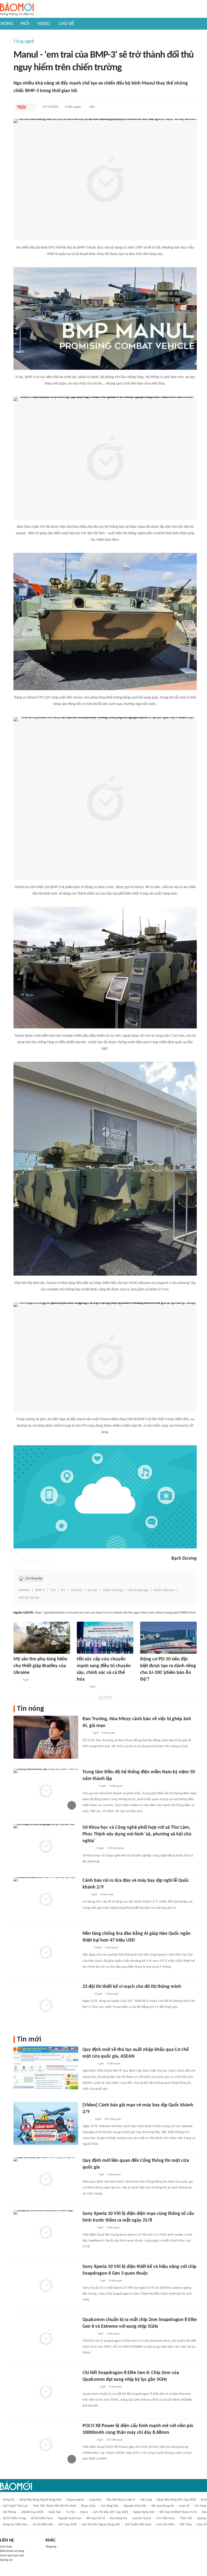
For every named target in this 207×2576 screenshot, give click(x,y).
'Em (53, 1590)
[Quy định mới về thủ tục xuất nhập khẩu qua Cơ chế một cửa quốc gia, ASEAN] (46, 2068)
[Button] (31, 107)
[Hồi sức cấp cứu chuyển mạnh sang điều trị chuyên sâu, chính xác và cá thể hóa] (105, 1638)
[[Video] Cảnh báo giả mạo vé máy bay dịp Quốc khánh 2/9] (46, 2123)
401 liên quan (113, 2119)
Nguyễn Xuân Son (70, 2518)
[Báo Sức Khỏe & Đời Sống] (82, 1687)
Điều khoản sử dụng (12, 2551)
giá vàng (201, 2506)
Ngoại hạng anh (144, 2512)
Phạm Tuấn (88, 2506)
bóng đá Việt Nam (15, 2525)
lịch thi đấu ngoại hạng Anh (101, 2525)
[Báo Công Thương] (89, 2175)
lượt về (184, 2506)
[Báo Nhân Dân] (87, 2119)
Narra (84, 2512)
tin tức (70, 2512)
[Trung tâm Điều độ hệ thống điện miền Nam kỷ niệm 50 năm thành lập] (46, 1790)
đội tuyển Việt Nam (138, 2525)
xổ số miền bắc (43, 2525)
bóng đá (9, 2500)
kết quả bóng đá (163, 2506)
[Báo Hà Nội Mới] (88, 1849)
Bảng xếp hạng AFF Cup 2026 (176, 2500)
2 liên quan (113, 2064)
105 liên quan (116, 1848)
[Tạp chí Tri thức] (86, 1733)
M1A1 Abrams (164, 1590)
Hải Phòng (10, 2512)
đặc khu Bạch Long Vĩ (121, 2500)
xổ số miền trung (14, 2518)
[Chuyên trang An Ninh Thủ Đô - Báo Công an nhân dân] (16, 1680)
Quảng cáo (6, 2560)
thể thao (186, 2525)
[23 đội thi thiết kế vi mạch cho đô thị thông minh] (46, 2005)
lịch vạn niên (165, 2525)
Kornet (93, 1590)
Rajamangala (75, 2500)
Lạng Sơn (95, 2500)
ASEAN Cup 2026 (32, 2512)
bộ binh (77, 1590)
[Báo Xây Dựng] (88, 2064)
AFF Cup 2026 (68, 2525)
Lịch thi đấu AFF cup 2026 (111, 2512)
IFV (63, 1590)
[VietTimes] (87, 1994)
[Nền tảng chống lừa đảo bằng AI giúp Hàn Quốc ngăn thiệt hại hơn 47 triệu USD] (46, 1952)
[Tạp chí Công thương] (89, 1786)
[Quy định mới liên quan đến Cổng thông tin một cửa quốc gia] (46, 2179)
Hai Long (146, 2500)
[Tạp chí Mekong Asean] (85, 1895)
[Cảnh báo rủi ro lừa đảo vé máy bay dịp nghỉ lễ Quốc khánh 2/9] (46, 1899)
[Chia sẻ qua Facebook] (17, 1559)
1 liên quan (112, 1994)
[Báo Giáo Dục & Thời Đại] (22, 107)
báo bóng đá (119, 2518)
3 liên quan (107, 1895)
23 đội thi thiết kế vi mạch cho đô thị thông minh (132, 1987)
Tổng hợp (51, 2547)
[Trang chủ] (17, 9)
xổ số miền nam (42, 2518)
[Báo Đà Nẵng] (89, 2281)
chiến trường (113, 1590)
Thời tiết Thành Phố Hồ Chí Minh (54, 2506)
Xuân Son (55, 2512)
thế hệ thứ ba (29, 1598)
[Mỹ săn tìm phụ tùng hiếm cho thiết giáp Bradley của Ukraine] (42, 1638)
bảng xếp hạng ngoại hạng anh (40, 2500)
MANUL (24, 1590)
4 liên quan (108, 1733)
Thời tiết (186, 2518)
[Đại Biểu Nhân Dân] (87, 1948)
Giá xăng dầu (110, 2506)
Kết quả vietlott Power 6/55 (178, 2512)
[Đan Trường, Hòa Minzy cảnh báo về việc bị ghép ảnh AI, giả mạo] (46, 1737)
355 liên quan (115, 2440)
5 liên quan (73, 107)
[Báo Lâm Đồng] (88, 2228)
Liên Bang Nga (34, 1579)
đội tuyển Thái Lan (15, 2506)
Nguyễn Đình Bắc (135, 2506)
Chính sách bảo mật (12, 2556)
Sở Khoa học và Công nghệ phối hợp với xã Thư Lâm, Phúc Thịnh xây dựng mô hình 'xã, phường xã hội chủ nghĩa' (137, 1834)
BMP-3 (40, 1590)
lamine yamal (142, 2518)
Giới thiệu (6, 2547)
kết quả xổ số (96, 2518)
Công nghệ (24, 42)
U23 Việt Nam (165, 2518)
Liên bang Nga (138, 1590)
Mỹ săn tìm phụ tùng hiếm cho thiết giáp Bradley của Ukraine (40, 1666)
